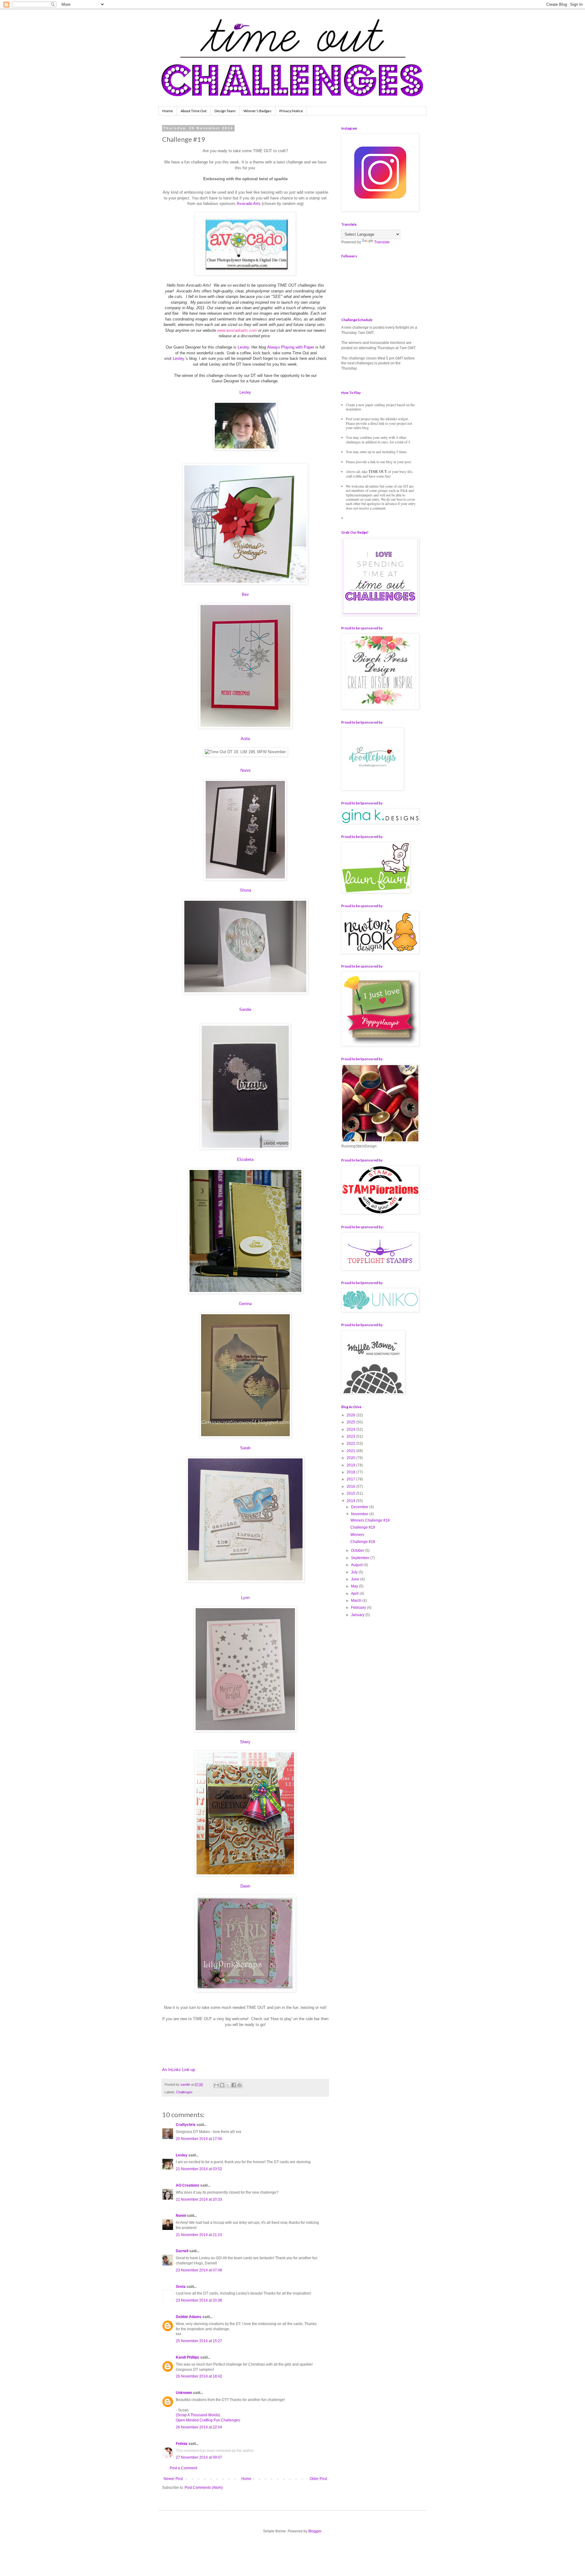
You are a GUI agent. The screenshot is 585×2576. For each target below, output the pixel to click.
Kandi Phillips (188, 2357)
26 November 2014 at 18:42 (199, 2376)
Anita (245, 739)
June (356, 1579)
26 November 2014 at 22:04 (199, 2427)
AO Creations (188, 2185)
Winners (357, 1535)
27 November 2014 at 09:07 (199, 2457)
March (357, 1601)
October (358, 1551)
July (355, 1572)
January (358, 1615)
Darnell (182, 2251)
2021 (351, 1451)
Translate (382, 242)
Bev (245, 594)
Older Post (318, 2479)
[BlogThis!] (222, 2085)
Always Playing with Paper (291, 347)
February (359, 1608)
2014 (351, 1501)
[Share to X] (228, 2085)
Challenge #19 (363, 1527)
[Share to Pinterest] (239, 2085)
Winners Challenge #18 (370, 1520)
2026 (351, 1415)
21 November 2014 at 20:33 (199, 2199)
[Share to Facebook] (234, 2085)
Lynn (245, 1598)
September (361, 1558)
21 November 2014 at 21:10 (199, 2235)
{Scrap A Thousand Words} (198, 2415)
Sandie (245, 1009)
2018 (351, 1472)
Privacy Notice (291, 111)
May (355, 1586)
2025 (351, 1422)
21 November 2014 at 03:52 (199, 2169)
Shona (245, 890)
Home (168, 111)
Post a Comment (183, 2468)
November (360, 1514)
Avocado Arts (249, 204)
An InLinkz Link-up (179, 2070)
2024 (351, 1429)
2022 (351, 1444)
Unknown (184, 2393)
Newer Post (173, 2479)
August (357, 1565)
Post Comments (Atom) (204, 2488)
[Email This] (216, 2085)
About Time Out (194, 111)
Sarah (245, 1448)
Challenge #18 (363, 1542)
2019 (351, 1465)
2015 (351, 1494)
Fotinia (182, 2444)
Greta (181, 2287)
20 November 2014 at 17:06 (199, 2139)
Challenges (184, 2092)
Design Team (225, 111)
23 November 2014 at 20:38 (199, 2300)
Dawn (245, 1886)
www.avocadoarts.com (237, 330)
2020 (351, 1458)
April (355, 1594)
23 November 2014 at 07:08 (199, 2270)
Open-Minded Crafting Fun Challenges (208, 2420)
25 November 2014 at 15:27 (199, 2341)
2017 (351, 1479)
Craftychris (186, 2125)
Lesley (243, 347)
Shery (245, 1742)
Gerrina (245, 1304)
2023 (351, 1436)
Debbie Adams (189, 2317)
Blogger (315, 2531)
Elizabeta (245, 1159)
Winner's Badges (257, 111)
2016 (351, 1487)
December (360, 1507)
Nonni (245, 770)
